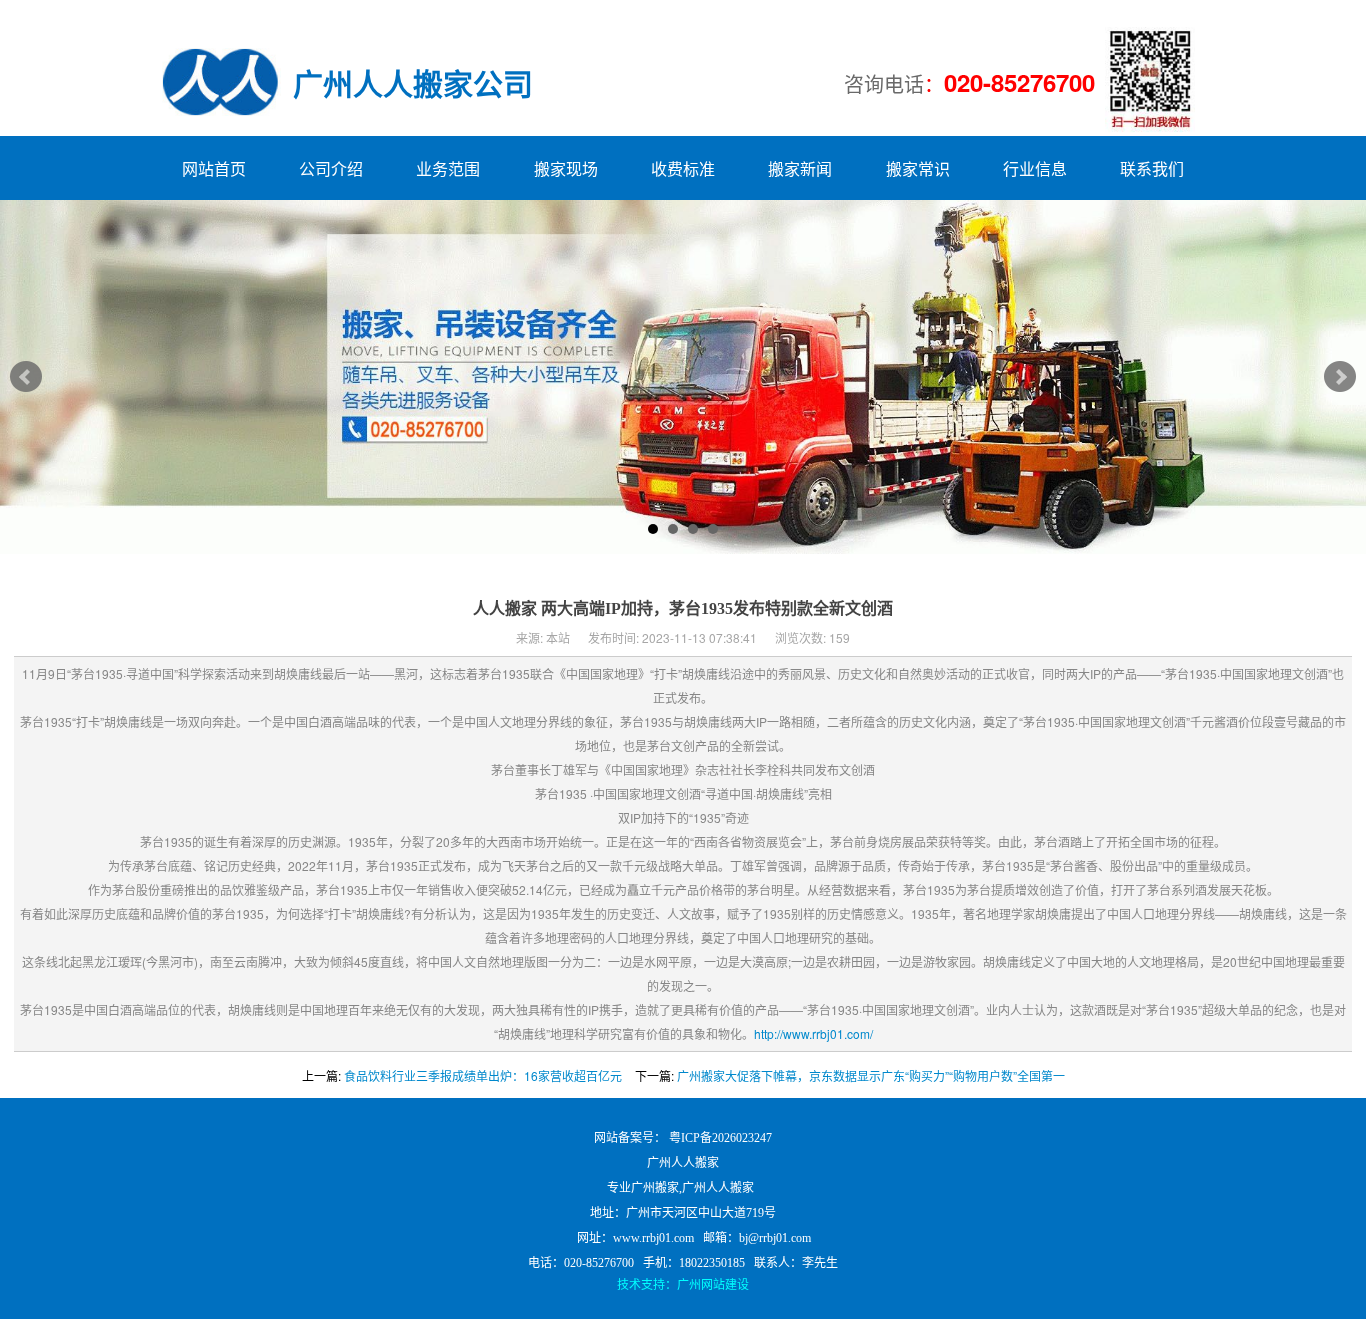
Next (1340, 377)
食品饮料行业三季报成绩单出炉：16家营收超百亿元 (483, 1075)
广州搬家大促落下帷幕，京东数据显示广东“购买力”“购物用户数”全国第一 (871, 1075)
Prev (26, 377)
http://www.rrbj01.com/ (813, 1033)
